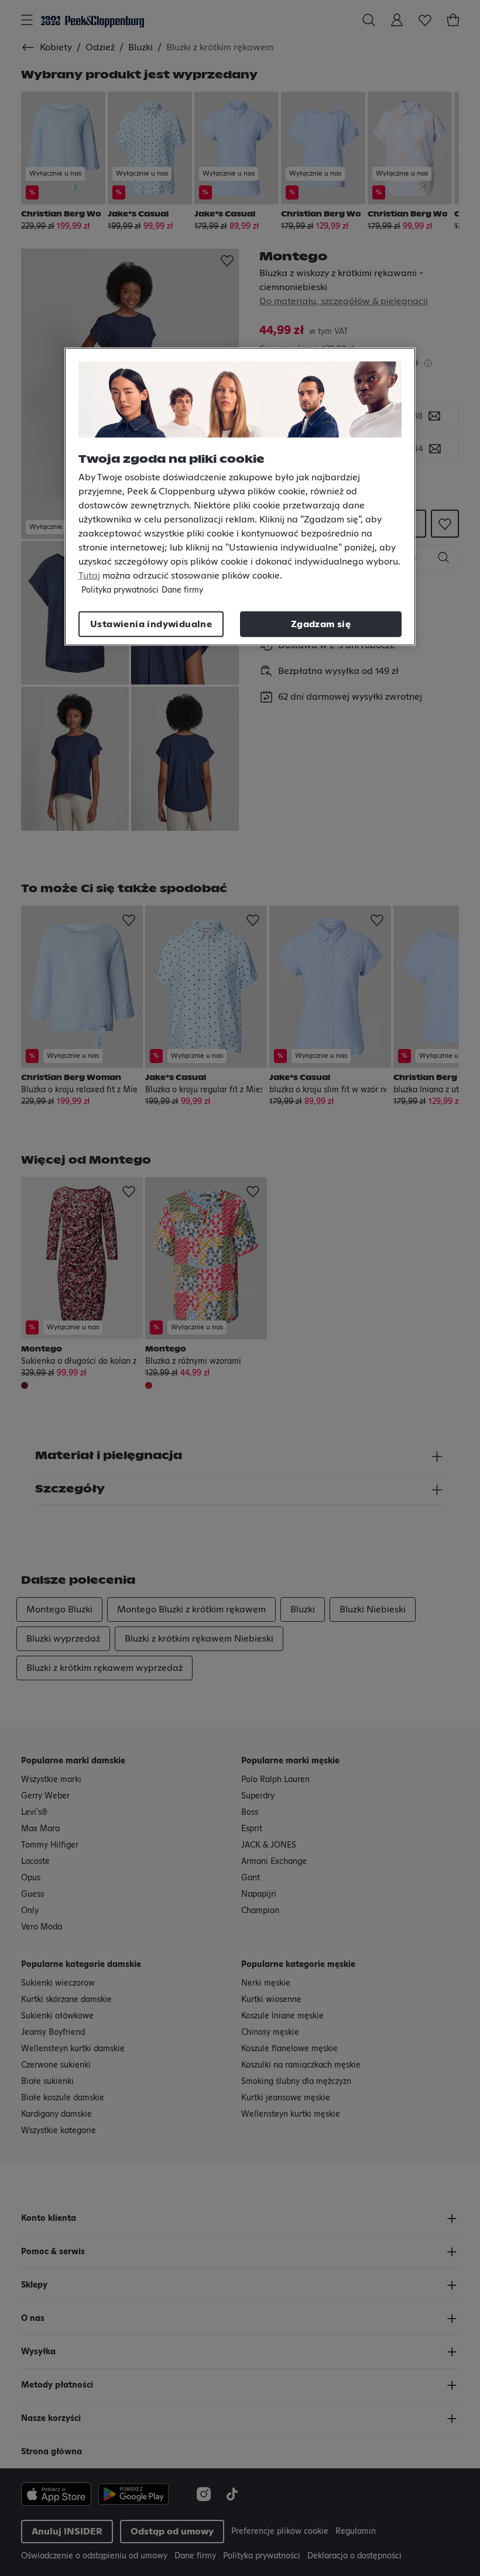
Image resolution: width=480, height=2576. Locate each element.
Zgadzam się (321, 624)
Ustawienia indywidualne (151, 624)
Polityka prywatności (120, 590)
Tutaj (89, 576)
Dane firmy (182, 590)
